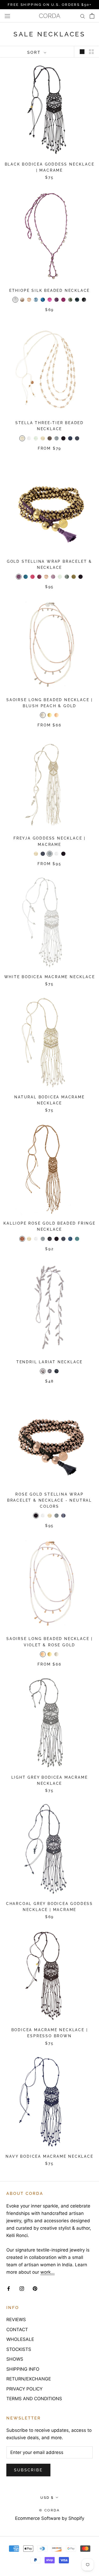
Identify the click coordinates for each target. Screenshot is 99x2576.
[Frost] (15, 300)
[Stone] (50, 438)
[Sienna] (22, 1239)
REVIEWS (16, 2320)
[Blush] (29, 300)
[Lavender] (53, 577)
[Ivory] (22, 438)
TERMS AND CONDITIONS (34, 2399)
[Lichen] (67, 577)
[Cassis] (39, 577)
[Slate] (63, 1516)
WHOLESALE (20, 2339)
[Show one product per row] (82, 52)
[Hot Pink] (32, 577)
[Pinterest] (35, 2288)
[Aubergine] (19, 577)
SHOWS (15, 2359)
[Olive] (74, 577)
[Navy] (70, 438)
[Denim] (77, 438)
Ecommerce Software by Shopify (50, 2518)
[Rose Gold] (56, 715)
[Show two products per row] (91, 52)
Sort (35, 52)
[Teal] (77, 1239)
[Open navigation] (7, 16)
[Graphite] (56, 1371)
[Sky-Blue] (36, 300)
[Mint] (36, 438)
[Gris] (56, 1516)
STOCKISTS (19, 2349)
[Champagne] (22, 300)
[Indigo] (70, 1239)
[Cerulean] (26, 577)
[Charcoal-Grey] (84, 300)
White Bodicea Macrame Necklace (50, 977)
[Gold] (50, 715)
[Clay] (50, 1371)
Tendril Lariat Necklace (49, 1362)
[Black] (63, 438)
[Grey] (56, 438)
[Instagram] (22, 2288)
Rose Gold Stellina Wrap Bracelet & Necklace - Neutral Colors (49, 1500)
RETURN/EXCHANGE (29, 2379)
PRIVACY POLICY (24, 2389)
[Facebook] (9, 2288)
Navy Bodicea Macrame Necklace (49, 2156)
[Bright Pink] (50, 300)
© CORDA (49, 2510)
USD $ (47, 2498)
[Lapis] (43, 300)
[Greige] (43, 1371)
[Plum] (63, 300)
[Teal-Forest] (77, 300)
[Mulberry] (56, 300)
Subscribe (28, 2470)
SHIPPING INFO (23, 2369)
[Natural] (43, 438)
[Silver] (43, 715)
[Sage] (70, 300)
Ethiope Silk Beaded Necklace (49, 290)
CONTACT (17, 2330)
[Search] (83, 16)
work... (48, 2272)
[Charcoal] (50, 1239)
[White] (29, 438)
